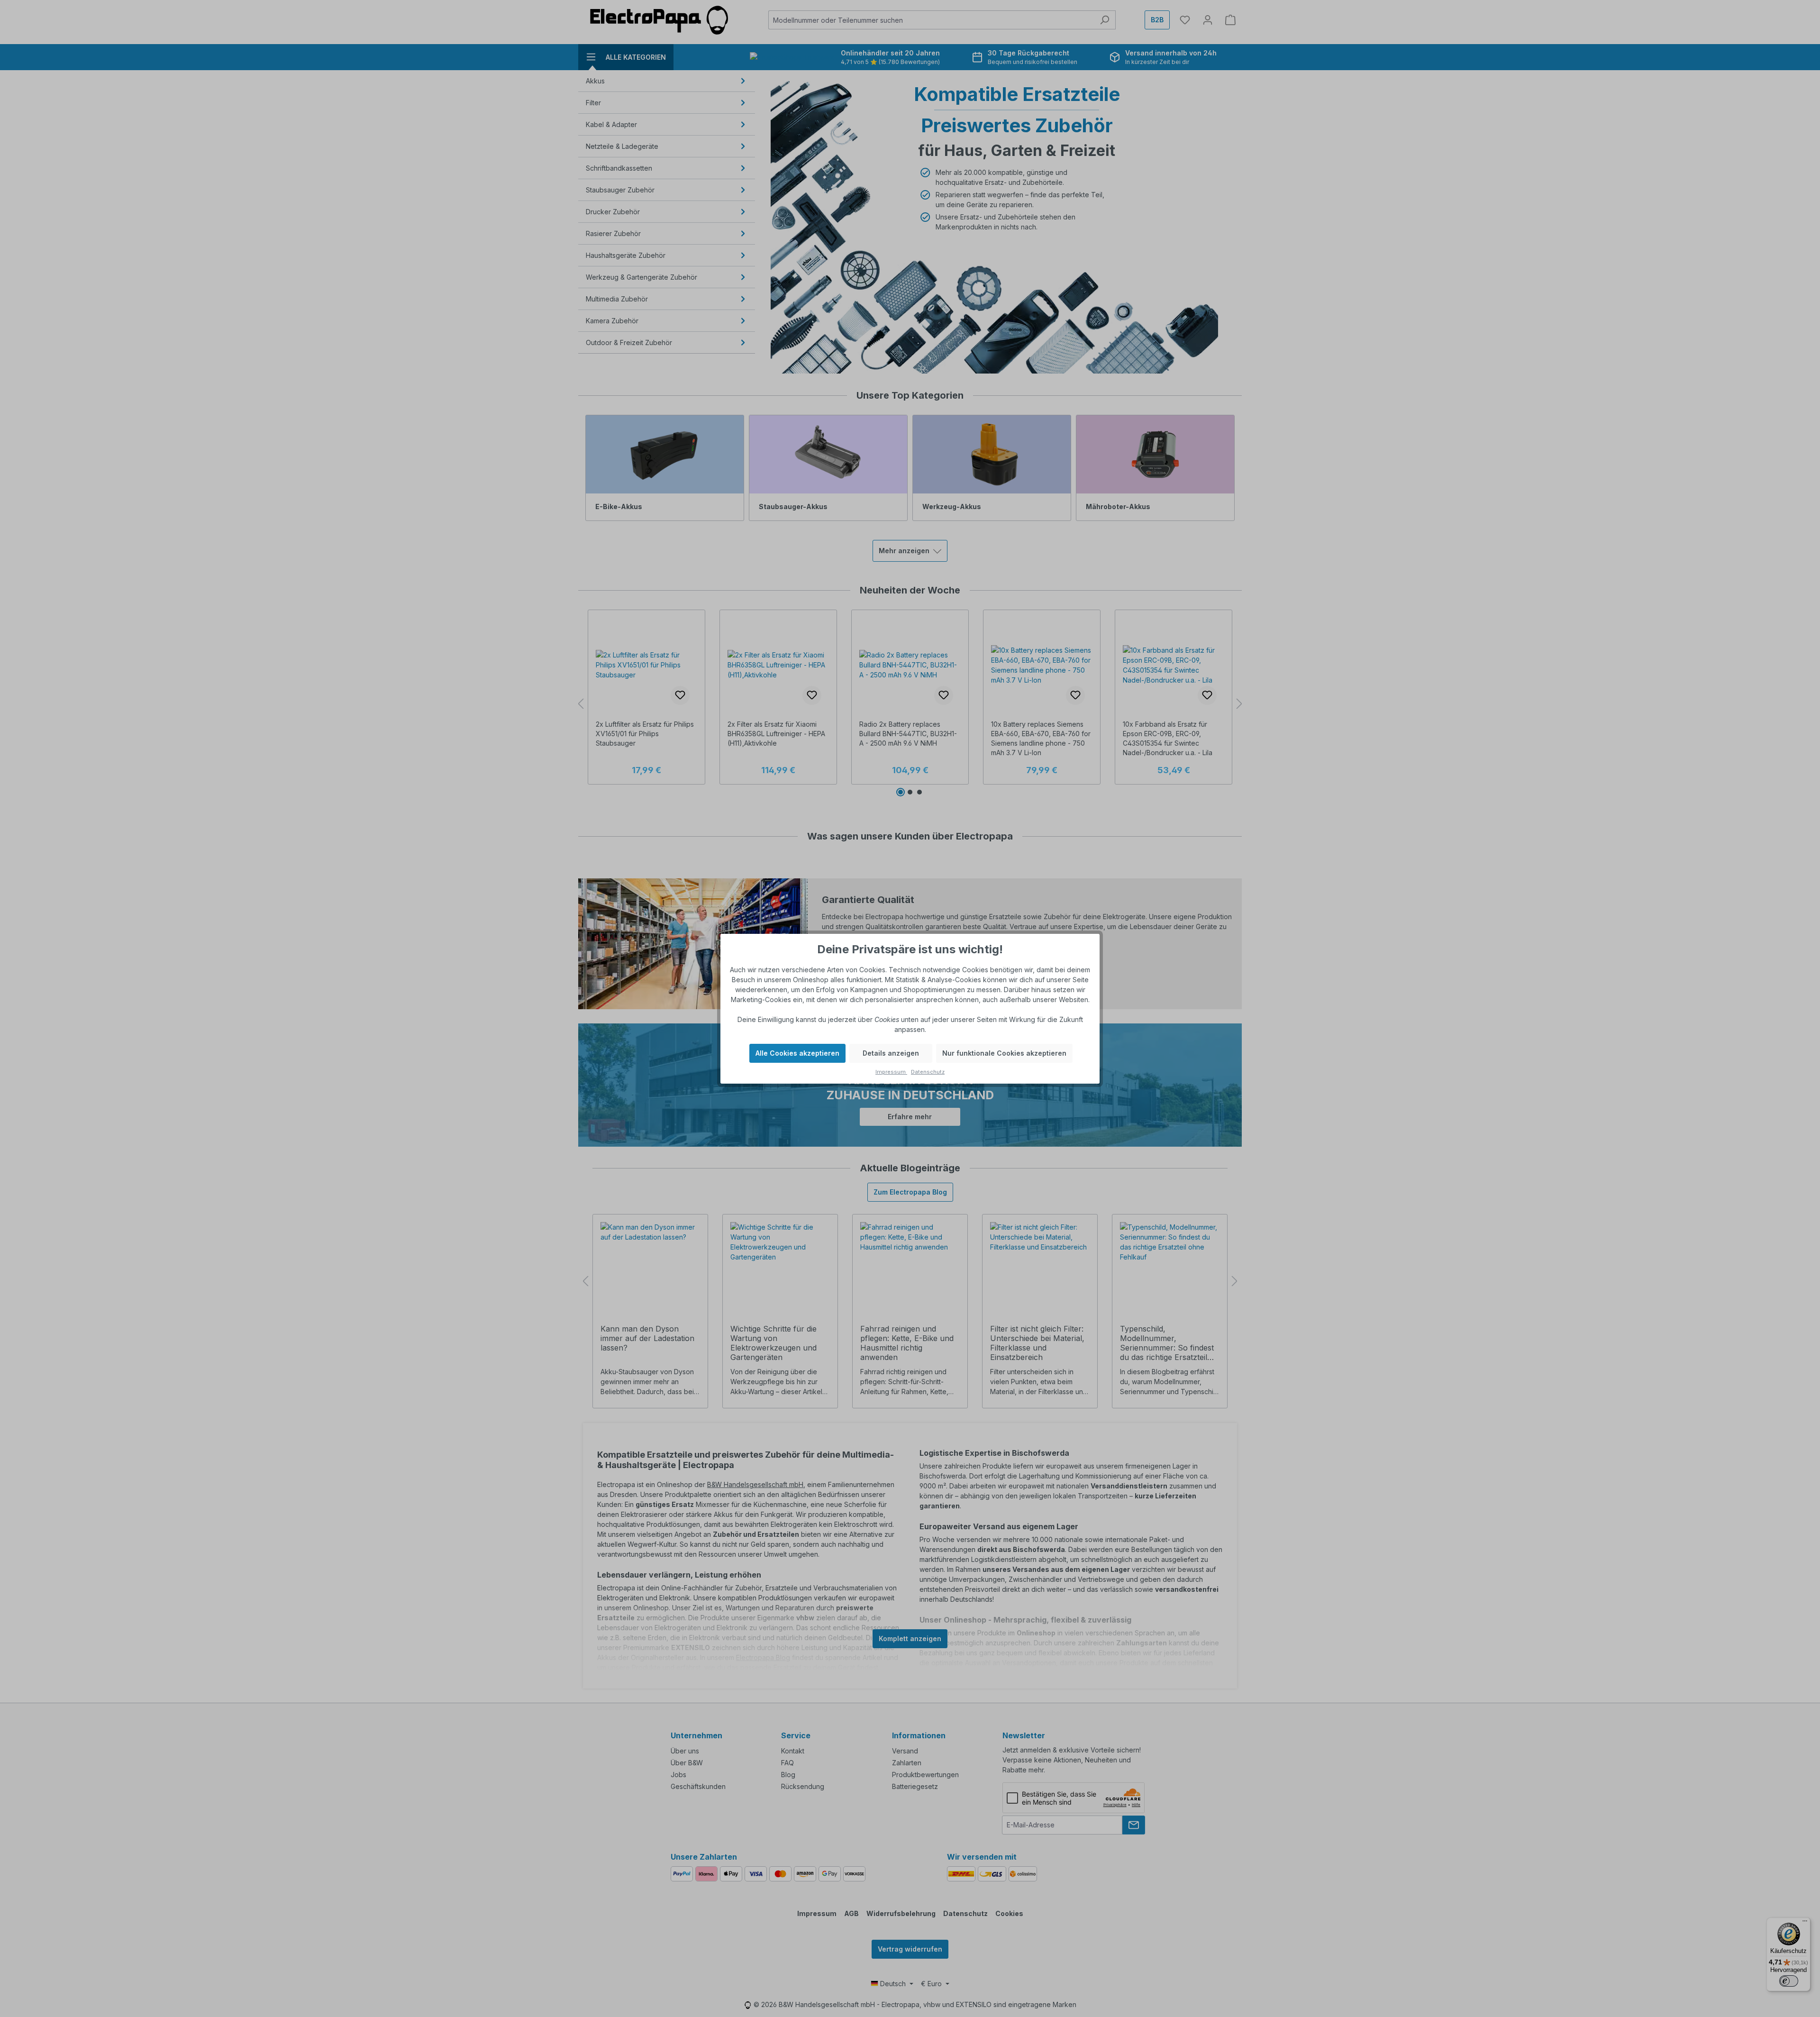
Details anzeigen (891, 1053)
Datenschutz (928, 1072)
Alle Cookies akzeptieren (797, 1053)
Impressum (891, 1072)
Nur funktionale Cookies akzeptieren (1004, 1053)
